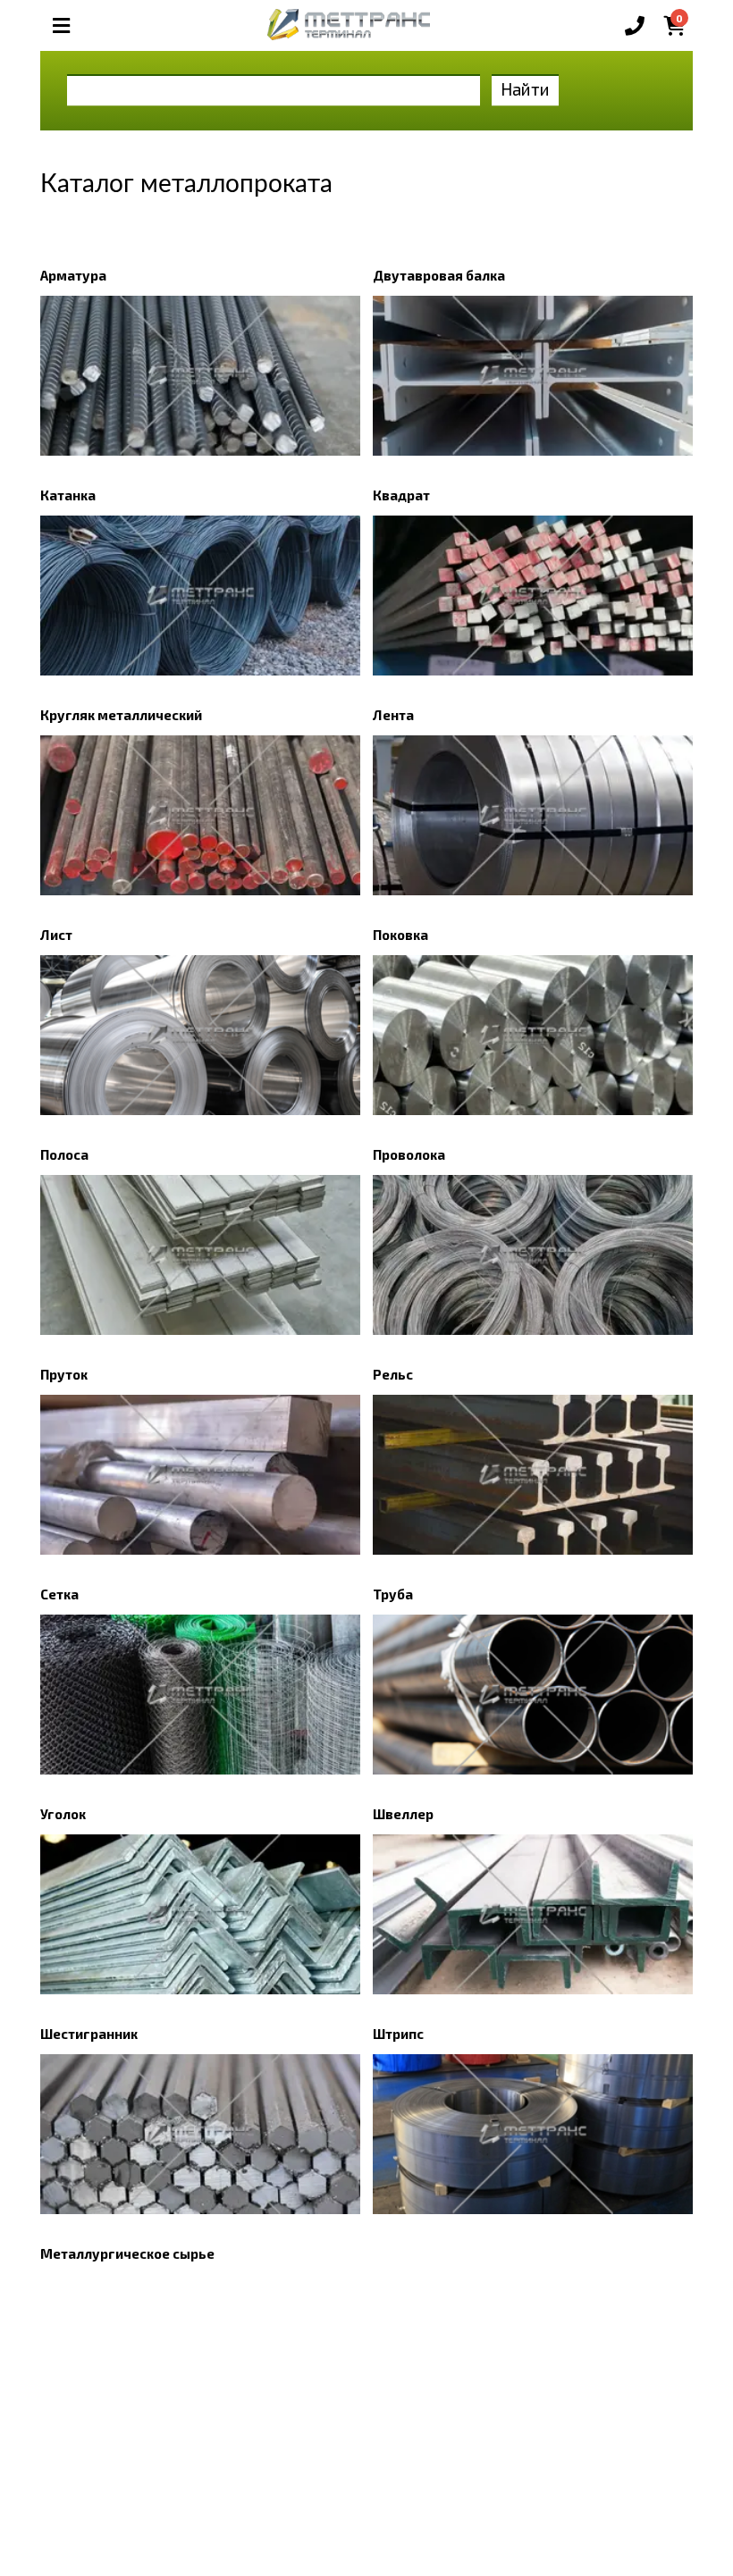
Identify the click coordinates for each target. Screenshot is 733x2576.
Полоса (64, 1154)
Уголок (63, 1814)
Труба (393, 1594)
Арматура (73, 275)
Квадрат (401, 495)
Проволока (409, 1154)
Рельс (393, 1374)
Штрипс (398, 2034)
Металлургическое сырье (127, 2253)
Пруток (64, 1374)
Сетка (59, 1594)
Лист (56, 935)
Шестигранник (89, 2034)
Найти (525, 89)
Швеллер (403, 1814)
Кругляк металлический (121, 715)
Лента (393, 715)
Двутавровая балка (439, 275)
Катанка (68, 495)
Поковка (400, 935)
